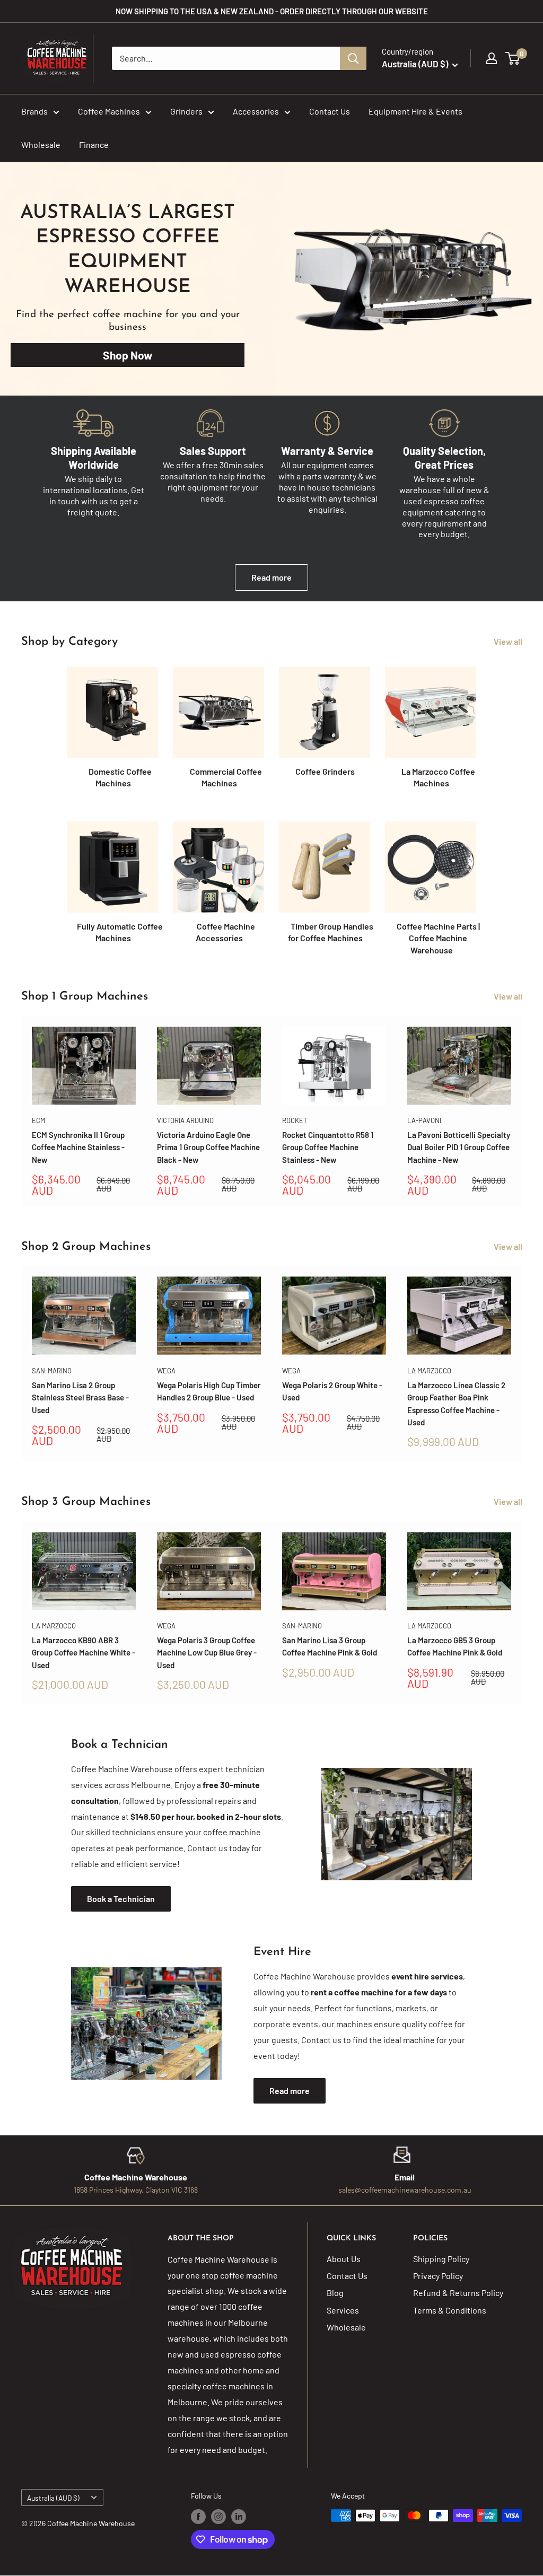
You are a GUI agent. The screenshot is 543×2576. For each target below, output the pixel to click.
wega (166, 1371)
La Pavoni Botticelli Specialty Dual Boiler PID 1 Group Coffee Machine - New (459, 1147)
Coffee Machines (109, 111)
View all (509, 641)
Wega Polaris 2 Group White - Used (332, 1391)
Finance (94, 144)
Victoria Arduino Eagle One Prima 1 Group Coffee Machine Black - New (208, 1147)
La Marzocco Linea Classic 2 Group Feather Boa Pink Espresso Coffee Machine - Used (456, 1404)
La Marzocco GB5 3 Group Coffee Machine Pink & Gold (455, 1646)
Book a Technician (121, 1899)
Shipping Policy (441, 2259)
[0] (513, 58)
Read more (271, 577)
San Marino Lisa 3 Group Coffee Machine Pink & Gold (330, 1646)
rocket (295, 1120)
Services (343, 2310)
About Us (344, 2259)
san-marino (52, 1371)
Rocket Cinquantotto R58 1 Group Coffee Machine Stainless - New (328, 1147)
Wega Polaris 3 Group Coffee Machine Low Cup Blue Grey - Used (207, 1653)
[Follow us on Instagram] (218, 2517)
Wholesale (41, 144)
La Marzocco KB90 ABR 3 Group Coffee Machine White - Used (84, 1653)
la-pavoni (424, 1120)
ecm (38, 1120)
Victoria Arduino (185, 1120)
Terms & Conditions (450, 2310)
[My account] (492, 58)
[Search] (353, 58)
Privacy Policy (438, 2276)
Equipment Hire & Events (415, 111)
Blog (335, 2293)
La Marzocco (429, 1371)
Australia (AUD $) (53, 2498)
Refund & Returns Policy (458, 2293)
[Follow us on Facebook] (198, 2517)
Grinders (186, 111)
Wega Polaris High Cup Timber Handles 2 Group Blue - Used (209, 1391)
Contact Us (330, 111)
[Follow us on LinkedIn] (239, 2517)
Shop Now (128, 355)
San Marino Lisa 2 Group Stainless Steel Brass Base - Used (80, 1397)
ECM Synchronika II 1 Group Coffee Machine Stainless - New (78, 1147)
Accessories (256, 111)
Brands (34, 111)
